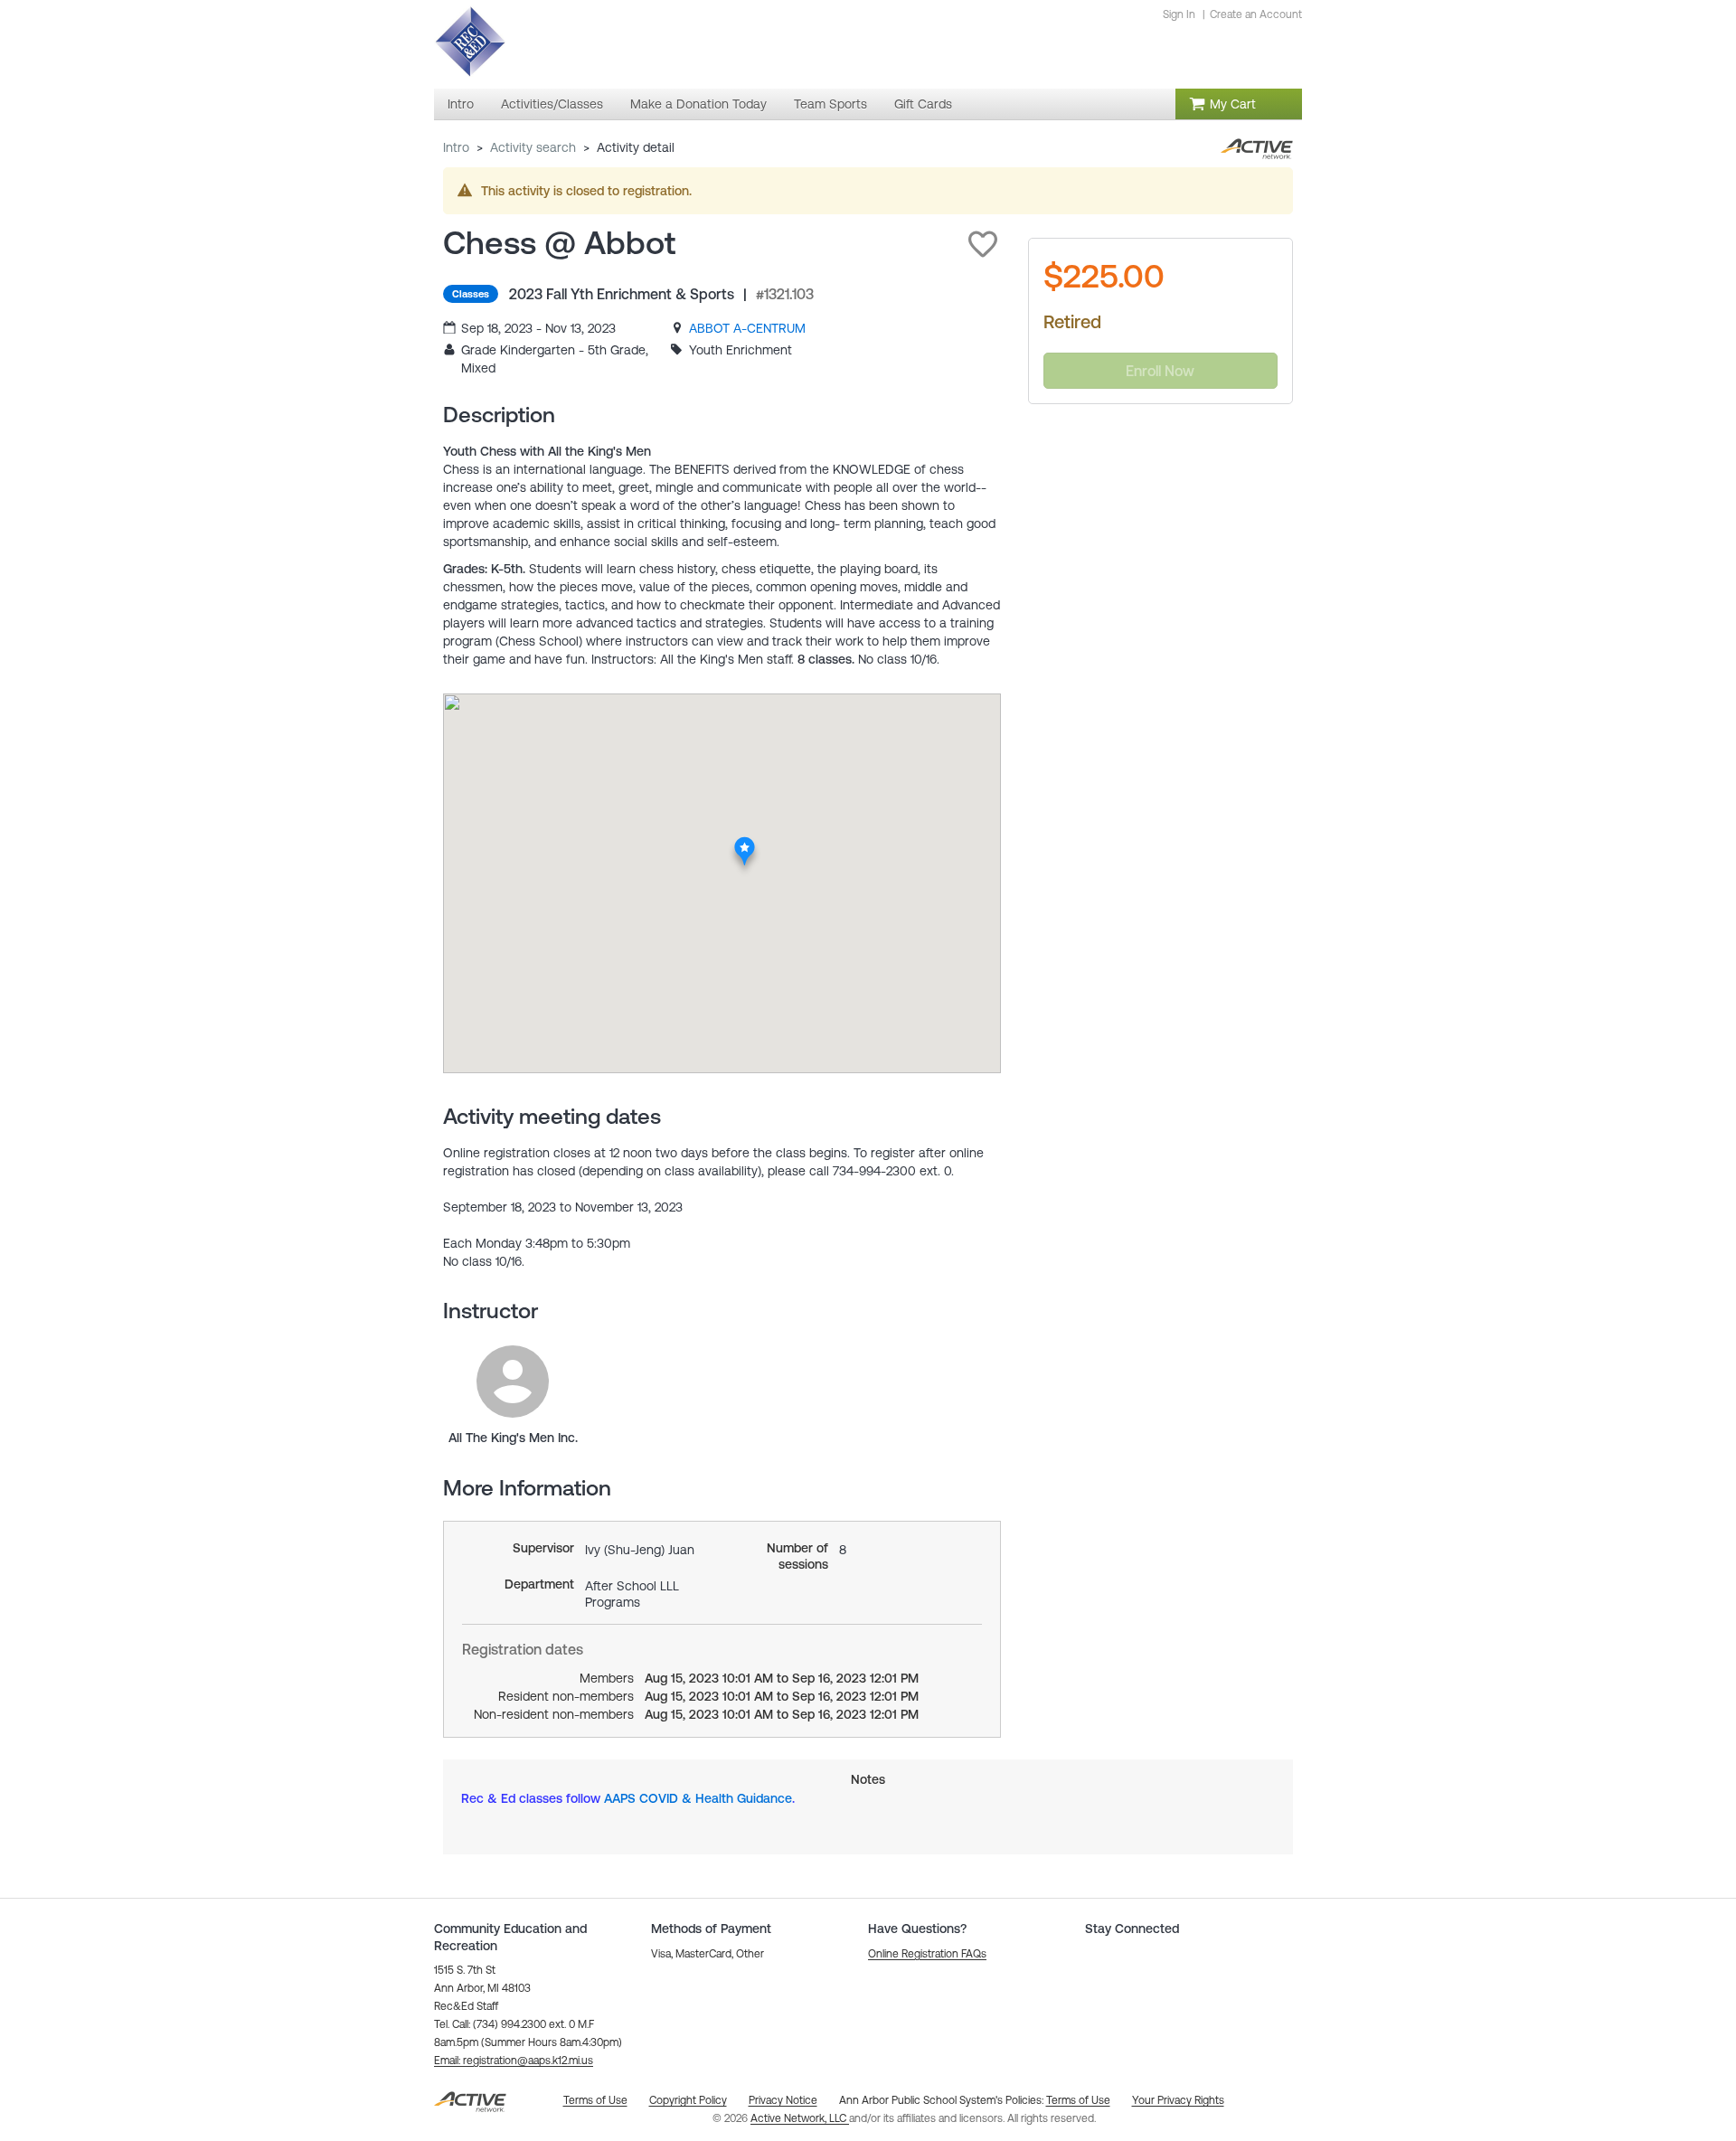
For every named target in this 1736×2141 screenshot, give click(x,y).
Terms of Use (1078, 2100)
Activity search (533, 147)
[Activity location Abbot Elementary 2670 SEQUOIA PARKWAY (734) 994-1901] (745, 842)
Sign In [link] (1179, 14)
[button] (983, 244)
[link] (747, 328)
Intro (456, 147)
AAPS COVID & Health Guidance (698, 1798)
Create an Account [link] (1256, 14)
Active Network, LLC (800, 2118)
